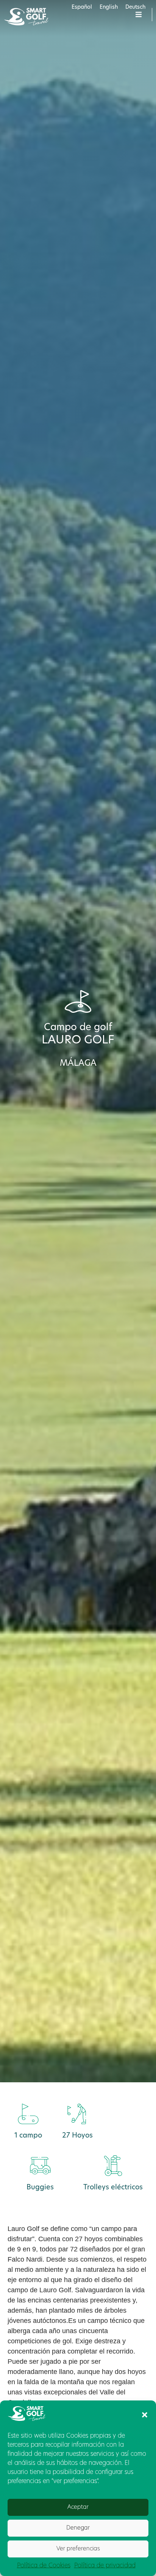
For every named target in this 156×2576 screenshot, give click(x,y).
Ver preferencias (78, 2549)
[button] (145, 2415)
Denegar (78, 2528)
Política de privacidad (105, 2566)
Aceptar (78, 2507)
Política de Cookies (44, 2566)
